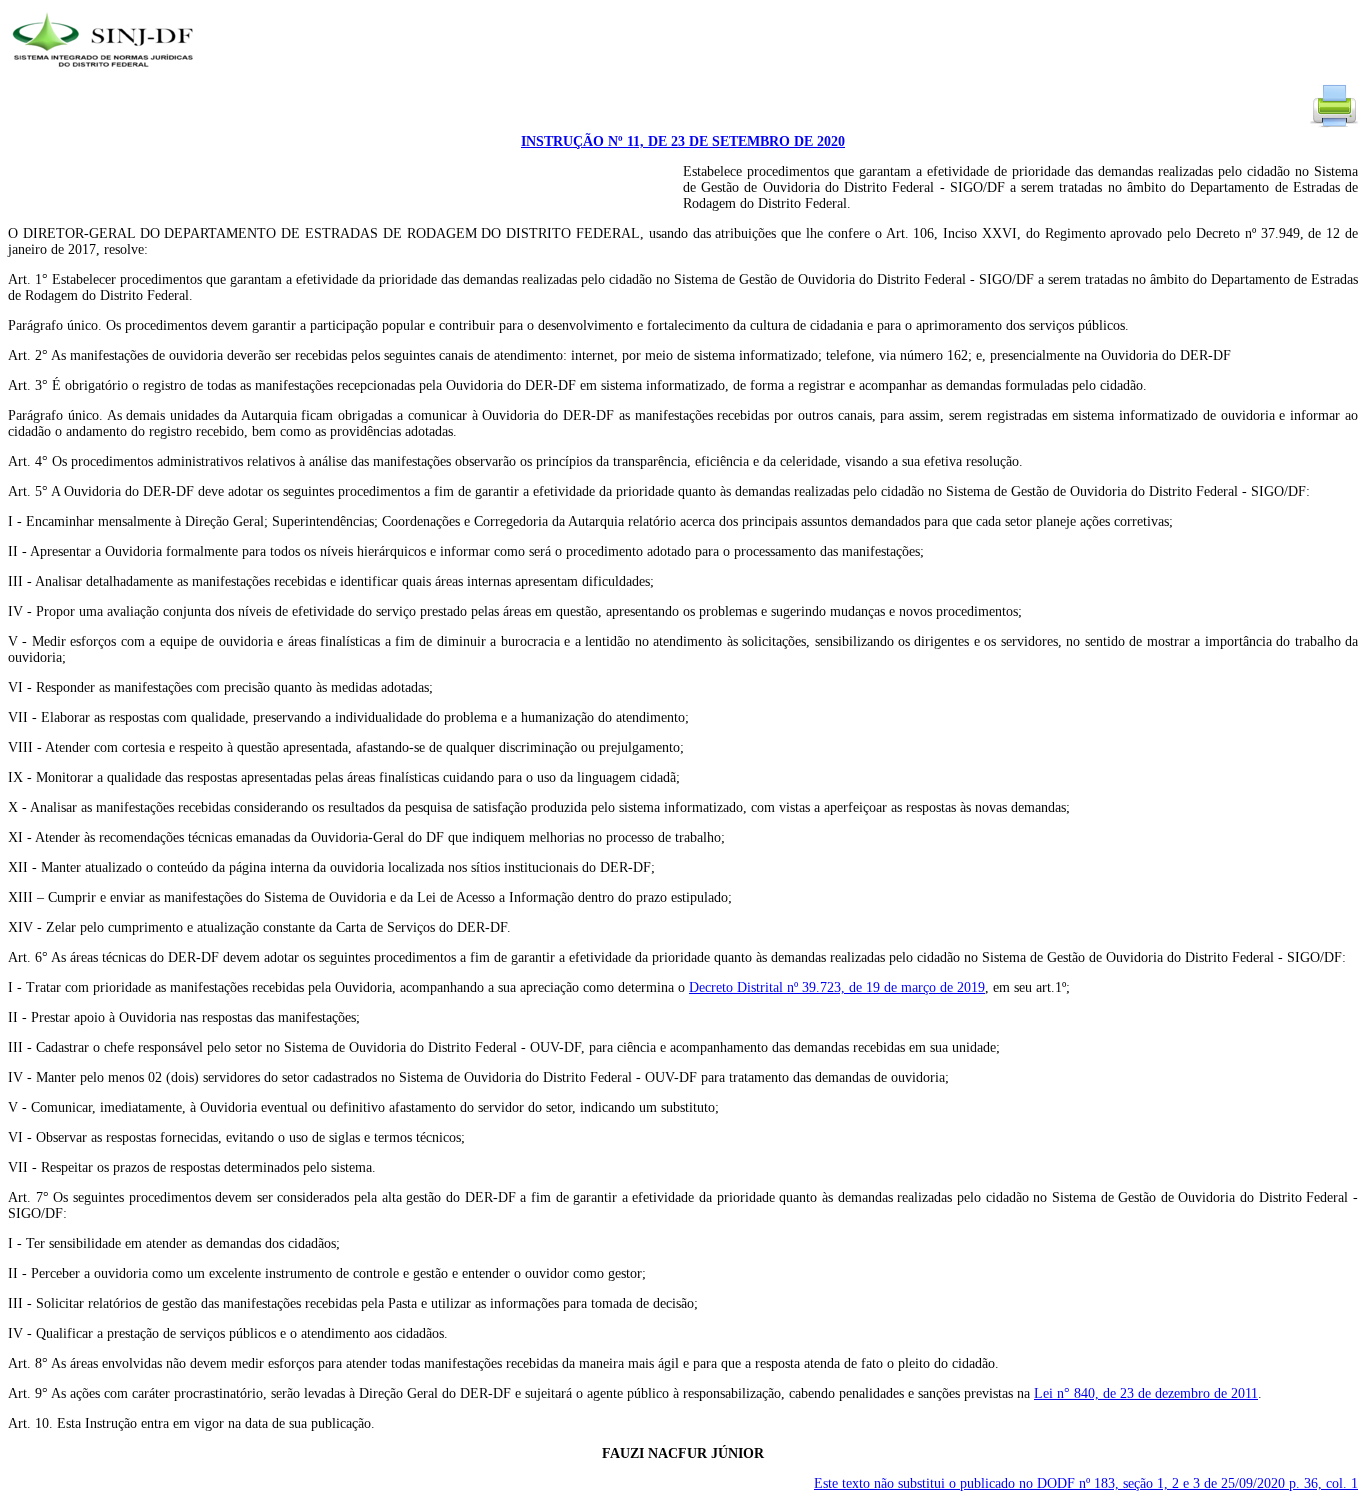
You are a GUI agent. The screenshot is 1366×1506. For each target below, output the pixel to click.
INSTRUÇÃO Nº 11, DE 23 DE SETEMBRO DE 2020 (683, 141)
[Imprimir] (1334, 125)
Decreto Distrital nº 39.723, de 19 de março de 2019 (837, 987)
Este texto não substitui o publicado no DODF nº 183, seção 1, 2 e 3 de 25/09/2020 (1086, 1483)
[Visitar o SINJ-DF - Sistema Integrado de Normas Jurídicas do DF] (105, 73)
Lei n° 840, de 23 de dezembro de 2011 (1146, 1393)
